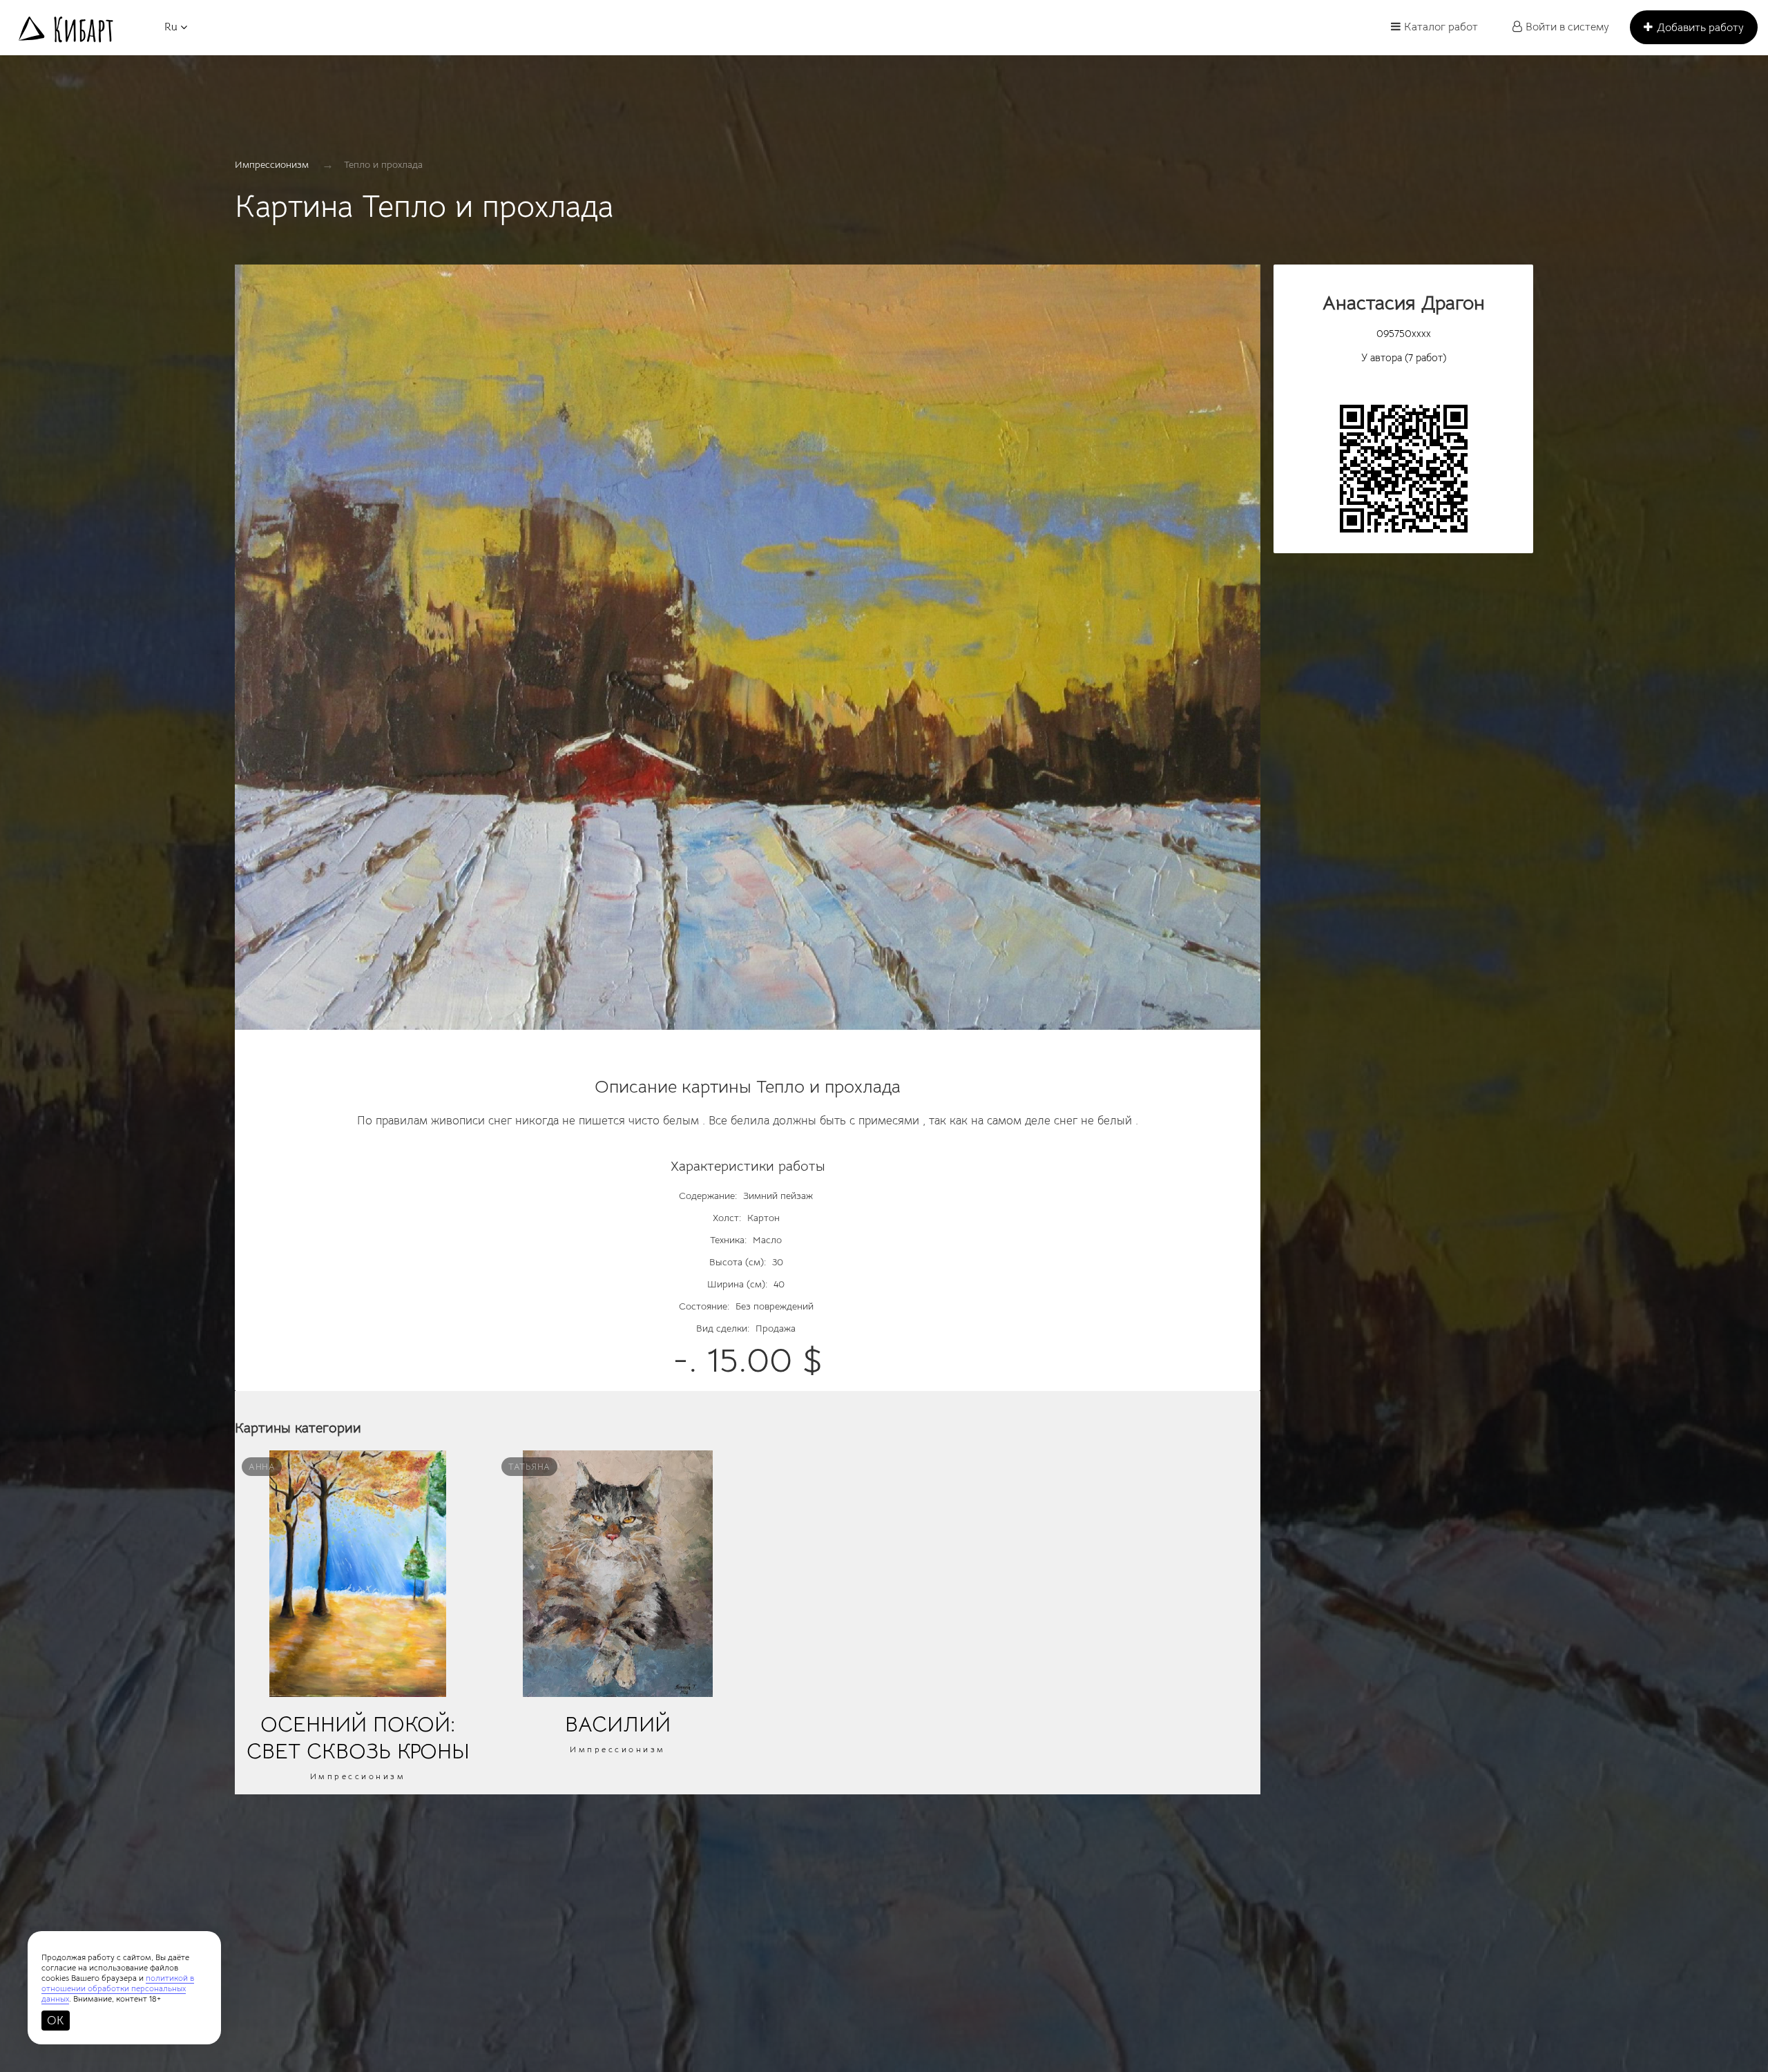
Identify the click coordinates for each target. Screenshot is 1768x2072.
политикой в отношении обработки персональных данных (118, 1988)
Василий (618, 1724)
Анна (262, 1467)
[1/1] (748, 654)
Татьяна (529, 1467)
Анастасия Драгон (1404, 303)
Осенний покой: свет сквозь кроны (358, 1738)
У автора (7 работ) (1404, 357)
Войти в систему (1567, 27)
